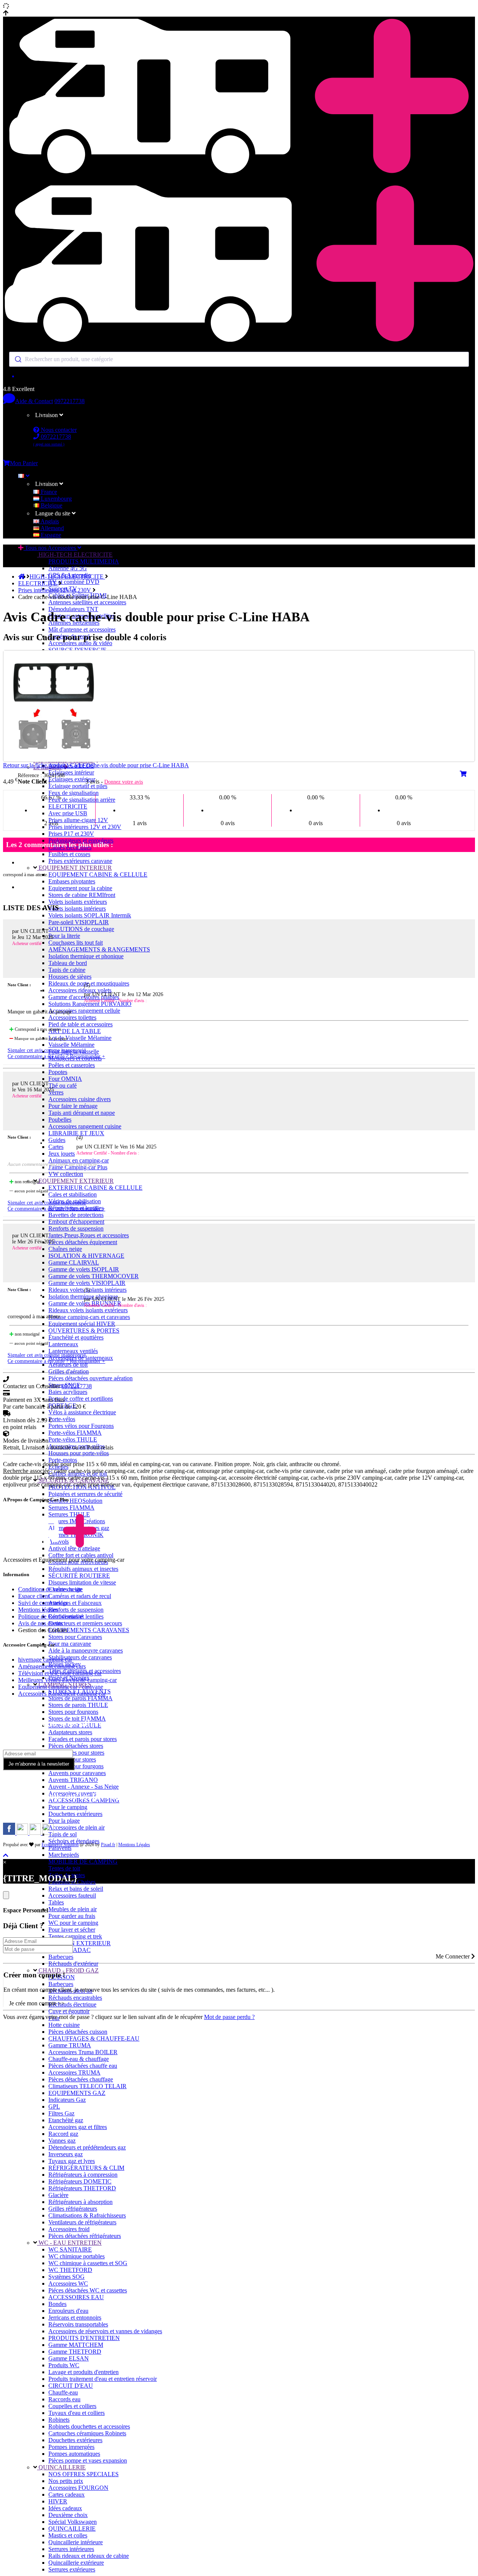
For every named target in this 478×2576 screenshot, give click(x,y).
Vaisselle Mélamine (71, 1045)
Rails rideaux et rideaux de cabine (89, 2556)
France (48, 492)
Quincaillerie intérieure (76, 2542)
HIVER (58, 2501)
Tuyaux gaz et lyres (72, 2161)
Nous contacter (58, 430)
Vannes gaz (62, 2141)
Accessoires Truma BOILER (83, 2052)
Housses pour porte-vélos (79, 1453)
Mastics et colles (68, 2535)
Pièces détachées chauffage (81, 2079)
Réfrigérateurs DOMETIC (80, 2181)
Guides (57, 1140)
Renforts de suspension (76, 1228)
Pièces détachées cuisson (78, 2032)
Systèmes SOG (67, 2277)
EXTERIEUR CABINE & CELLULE (95, 1188)
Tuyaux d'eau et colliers (77, 2413)
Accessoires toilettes (72, 1017)
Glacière (58, 2195)
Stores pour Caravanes (75, 1637)
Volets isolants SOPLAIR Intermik (90, 915)
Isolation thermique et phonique (86, 956)
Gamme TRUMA (70, 2045)
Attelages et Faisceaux (75, 1603)
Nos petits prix (66, 2481)
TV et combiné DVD (74, 582)
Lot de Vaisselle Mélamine (80, 1038)
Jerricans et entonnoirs (75, 2318)
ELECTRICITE (68, 806)
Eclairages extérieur (72, 779)
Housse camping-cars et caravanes (89, 1317)
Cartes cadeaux (67, 2495)
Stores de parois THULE (78, 1705)
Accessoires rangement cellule (84, 1011)
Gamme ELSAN (69, 2358)
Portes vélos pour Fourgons (81, 1426)
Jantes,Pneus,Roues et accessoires (89, 1235)
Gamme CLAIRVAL (74, 1262)
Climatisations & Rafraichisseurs (87, 2215)
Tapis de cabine (67, 970)
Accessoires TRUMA (74, 2072)
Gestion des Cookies (43, 1630)
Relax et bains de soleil (76, 1889)
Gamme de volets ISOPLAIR (84, 1269)
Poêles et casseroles (72, 1065)
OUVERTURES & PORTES (84, 1331)
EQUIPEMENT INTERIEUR (74, 868)
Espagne (50, 535)
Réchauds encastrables (75, 1998)
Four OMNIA (65, 1079)
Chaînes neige (65, 1249)
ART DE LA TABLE (75, 1031)
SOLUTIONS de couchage (81, 929)
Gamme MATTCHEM (76, 2345)
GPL (54, 2107)
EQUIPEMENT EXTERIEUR (75, 1181)
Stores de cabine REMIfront (82, 895)
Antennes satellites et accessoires (87, 602)
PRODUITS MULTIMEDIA (84, 561)
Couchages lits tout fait (76, 943)
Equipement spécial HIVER (82, 1324)
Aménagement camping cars (52, 1666)
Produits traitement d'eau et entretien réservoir (103, 2379)
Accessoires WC (68, 2283)
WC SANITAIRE (70, 2249)
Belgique (51, 505)
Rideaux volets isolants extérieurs (88, 1310)
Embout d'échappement (76, 1222)
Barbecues (61, 1957)
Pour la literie (64, 936)
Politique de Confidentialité (51, 1616)
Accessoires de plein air (77, 1827)
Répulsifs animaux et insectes (83, 1569)
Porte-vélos (62, 1419)
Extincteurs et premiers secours (85, 1623)
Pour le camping (68, 1807)
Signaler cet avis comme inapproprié (47, 1050)
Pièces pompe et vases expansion (88, 2460)
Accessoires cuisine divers (80, 1099)
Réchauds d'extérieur (73, 1964)
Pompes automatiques (74, 2454)
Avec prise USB (68, 813)
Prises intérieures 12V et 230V (85, 827)
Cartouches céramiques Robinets (87, 2433)
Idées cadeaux (65, 2508)
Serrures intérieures (71, 2549)
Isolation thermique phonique (83, 1297)
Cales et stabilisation (73, 1194)
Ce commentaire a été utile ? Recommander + (56, 1056)
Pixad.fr (108, 1845)
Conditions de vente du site (50, 1589)
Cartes (56, 1147)
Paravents (60, 1848)
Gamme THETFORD (75, 2352)
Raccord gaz (63, 2134)
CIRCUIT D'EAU (71, 2386)
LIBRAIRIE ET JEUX (76, 1133)
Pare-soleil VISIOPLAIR (79, 922)
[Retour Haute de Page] (6, 1855)
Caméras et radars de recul (80, 1596)
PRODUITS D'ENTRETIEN (84, 2338)
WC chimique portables (77, 2256)
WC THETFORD (70, 2270)
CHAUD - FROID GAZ (68, 1970)
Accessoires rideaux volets (80, 990)
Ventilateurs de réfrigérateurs (82, 2222)
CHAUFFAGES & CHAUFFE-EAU (94, 2038)
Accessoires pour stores (76, 1753)
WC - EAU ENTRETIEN (69, 2243)
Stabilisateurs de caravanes (80, 1657)
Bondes (57, 2304)
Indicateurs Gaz (67, 2100)
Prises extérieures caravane (80, 861)
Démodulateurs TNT (73, 609)
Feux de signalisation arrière (82, 800)
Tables (56, 1902)
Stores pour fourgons (73, 1712)
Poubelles (60, 1120)
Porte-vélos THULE (73, 1439)
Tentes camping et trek (75, 1936)
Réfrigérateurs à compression (83, 2175)
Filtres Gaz (61, 2113)
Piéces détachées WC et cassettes (88, 2290)
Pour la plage (64, 1821)
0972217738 (70, 401)
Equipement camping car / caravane (61, 1687)
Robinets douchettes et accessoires (89, 2426)
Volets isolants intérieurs (77, 909)
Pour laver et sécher (72, 1930)
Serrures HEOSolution (75, 1501)
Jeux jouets (62, 1154)
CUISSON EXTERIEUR (80, 1943)
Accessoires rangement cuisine (85, 1126)
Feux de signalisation (73, 793)
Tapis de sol (63, 1834)
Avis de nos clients (40, 1623)
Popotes (58, 1072)
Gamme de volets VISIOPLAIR (87, 1283)
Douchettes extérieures (75, 1814)
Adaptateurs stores (70, 1732)
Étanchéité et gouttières (76, 1337)
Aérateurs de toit (68, 1365)
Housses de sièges (70, 977)
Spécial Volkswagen (73, 2522)
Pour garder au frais (72, 1916)
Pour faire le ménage (73, 1106)
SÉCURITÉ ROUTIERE (79, 1576)
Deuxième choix (68, 2515)
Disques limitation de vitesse (82, 1582)
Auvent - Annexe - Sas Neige (84, 1787)
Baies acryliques (68, 1392)
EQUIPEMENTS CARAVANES (89, 1630)
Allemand (52, 528)
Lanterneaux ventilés (73, 1351)
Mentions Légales (134, 1845)
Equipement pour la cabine (80, 888)
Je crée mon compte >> (37, 2003)
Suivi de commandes (43, 1603)
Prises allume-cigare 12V (78, 820)
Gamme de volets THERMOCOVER (94, 1276)
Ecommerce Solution (60, 1845)
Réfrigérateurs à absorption (80, 2202)
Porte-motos (63, 1460)
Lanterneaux (63, 1344)
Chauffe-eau (63, 2392)
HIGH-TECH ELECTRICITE (75, 555)
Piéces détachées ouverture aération (90, 1378)
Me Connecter (453, 1956)
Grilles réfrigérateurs (73, 2209)
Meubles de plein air (73, 1909)
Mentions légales (38, 1610)
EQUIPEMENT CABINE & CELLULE (98, 874)
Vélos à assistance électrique (82, 1412)
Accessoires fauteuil (72, 1896)
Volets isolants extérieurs (78, 902)
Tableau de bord (68, 963)
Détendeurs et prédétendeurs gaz (87, 2147)
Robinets (59, 2420)
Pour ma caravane (70, 1644)
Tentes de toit (64, 1868)
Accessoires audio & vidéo (80, 643)
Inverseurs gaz (66, 2154)
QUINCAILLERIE (61, 2467)
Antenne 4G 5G (68, 568)
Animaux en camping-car (79, 1160)
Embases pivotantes (72, 881)
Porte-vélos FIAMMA (75, 1433)
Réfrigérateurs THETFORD (82, 2188)
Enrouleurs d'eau (68, 2311)
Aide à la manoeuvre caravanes (86, 1650)
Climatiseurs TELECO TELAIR (87, 2086)
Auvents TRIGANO (73, 1780)
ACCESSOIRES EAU (76, 2297)
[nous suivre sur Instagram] (23, 1833)
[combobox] (239, 359)
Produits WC (64, 2365)
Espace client (34, 1596)
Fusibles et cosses (69, 854)
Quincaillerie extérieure (76, 2563)
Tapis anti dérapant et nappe (82, 1113)
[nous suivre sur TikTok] (36, 1833)
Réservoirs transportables (78, 2324)
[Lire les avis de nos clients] (239, 376)
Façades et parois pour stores (83, 1739)
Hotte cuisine (64, 2025)
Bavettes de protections (76, 1215)
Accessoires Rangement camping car (62, 1694)
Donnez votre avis (124, 782)
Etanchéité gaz (66, 2120)
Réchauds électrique (72, 2004)
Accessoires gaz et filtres (78, 2127)
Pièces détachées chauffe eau (83, 2066)
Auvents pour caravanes (77, 1773)
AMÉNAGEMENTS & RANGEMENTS (99, 949)
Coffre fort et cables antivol (81, 1555)
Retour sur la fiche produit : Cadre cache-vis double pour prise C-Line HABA (96, 765)
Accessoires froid (69, 2229)
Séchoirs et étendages (74, 1841)
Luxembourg (56, 499)
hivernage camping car (45, 1660)
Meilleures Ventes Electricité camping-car (67, 1680)
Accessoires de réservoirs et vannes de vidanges (105, 2331)
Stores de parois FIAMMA (80, 1698)
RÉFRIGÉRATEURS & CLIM (86, 2168)
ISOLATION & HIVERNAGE (86, 1256)
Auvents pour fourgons (76, 1766)
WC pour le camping (73, 1923)
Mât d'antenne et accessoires (82, 629)
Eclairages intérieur (71, 772)
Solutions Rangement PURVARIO (90, 1004)
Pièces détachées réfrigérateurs (85, 2236)
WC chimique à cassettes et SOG (88, 2263)
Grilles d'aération (69, 1371)
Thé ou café (63, 1085)
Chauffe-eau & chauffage (79, 2059)
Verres (56, 1092)
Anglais (49, 521)
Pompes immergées (71, 2447)
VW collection (66, 1174)
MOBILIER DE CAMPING (83, 1861)
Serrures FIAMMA (71, 1508)
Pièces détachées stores (76, 1746)
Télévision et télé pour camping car (60, 1673)
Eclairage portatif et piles (78, 786)
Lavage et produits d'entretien (84, 2372)
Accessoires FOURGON (78, 2488)
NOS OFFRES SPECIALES (84, 2474)
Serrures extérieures (72, 2569)
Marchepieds (64, 1855)
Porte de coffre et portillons (81, 1399)
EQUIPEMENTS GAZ (77, 2093)
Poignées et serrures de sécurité (85, 1494)
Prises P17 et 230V (71, 834)
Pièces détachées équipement (83, 1242)
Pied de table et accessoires (80, 1024)
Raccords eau (64, 2399)
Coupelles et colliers (72, 2406)
